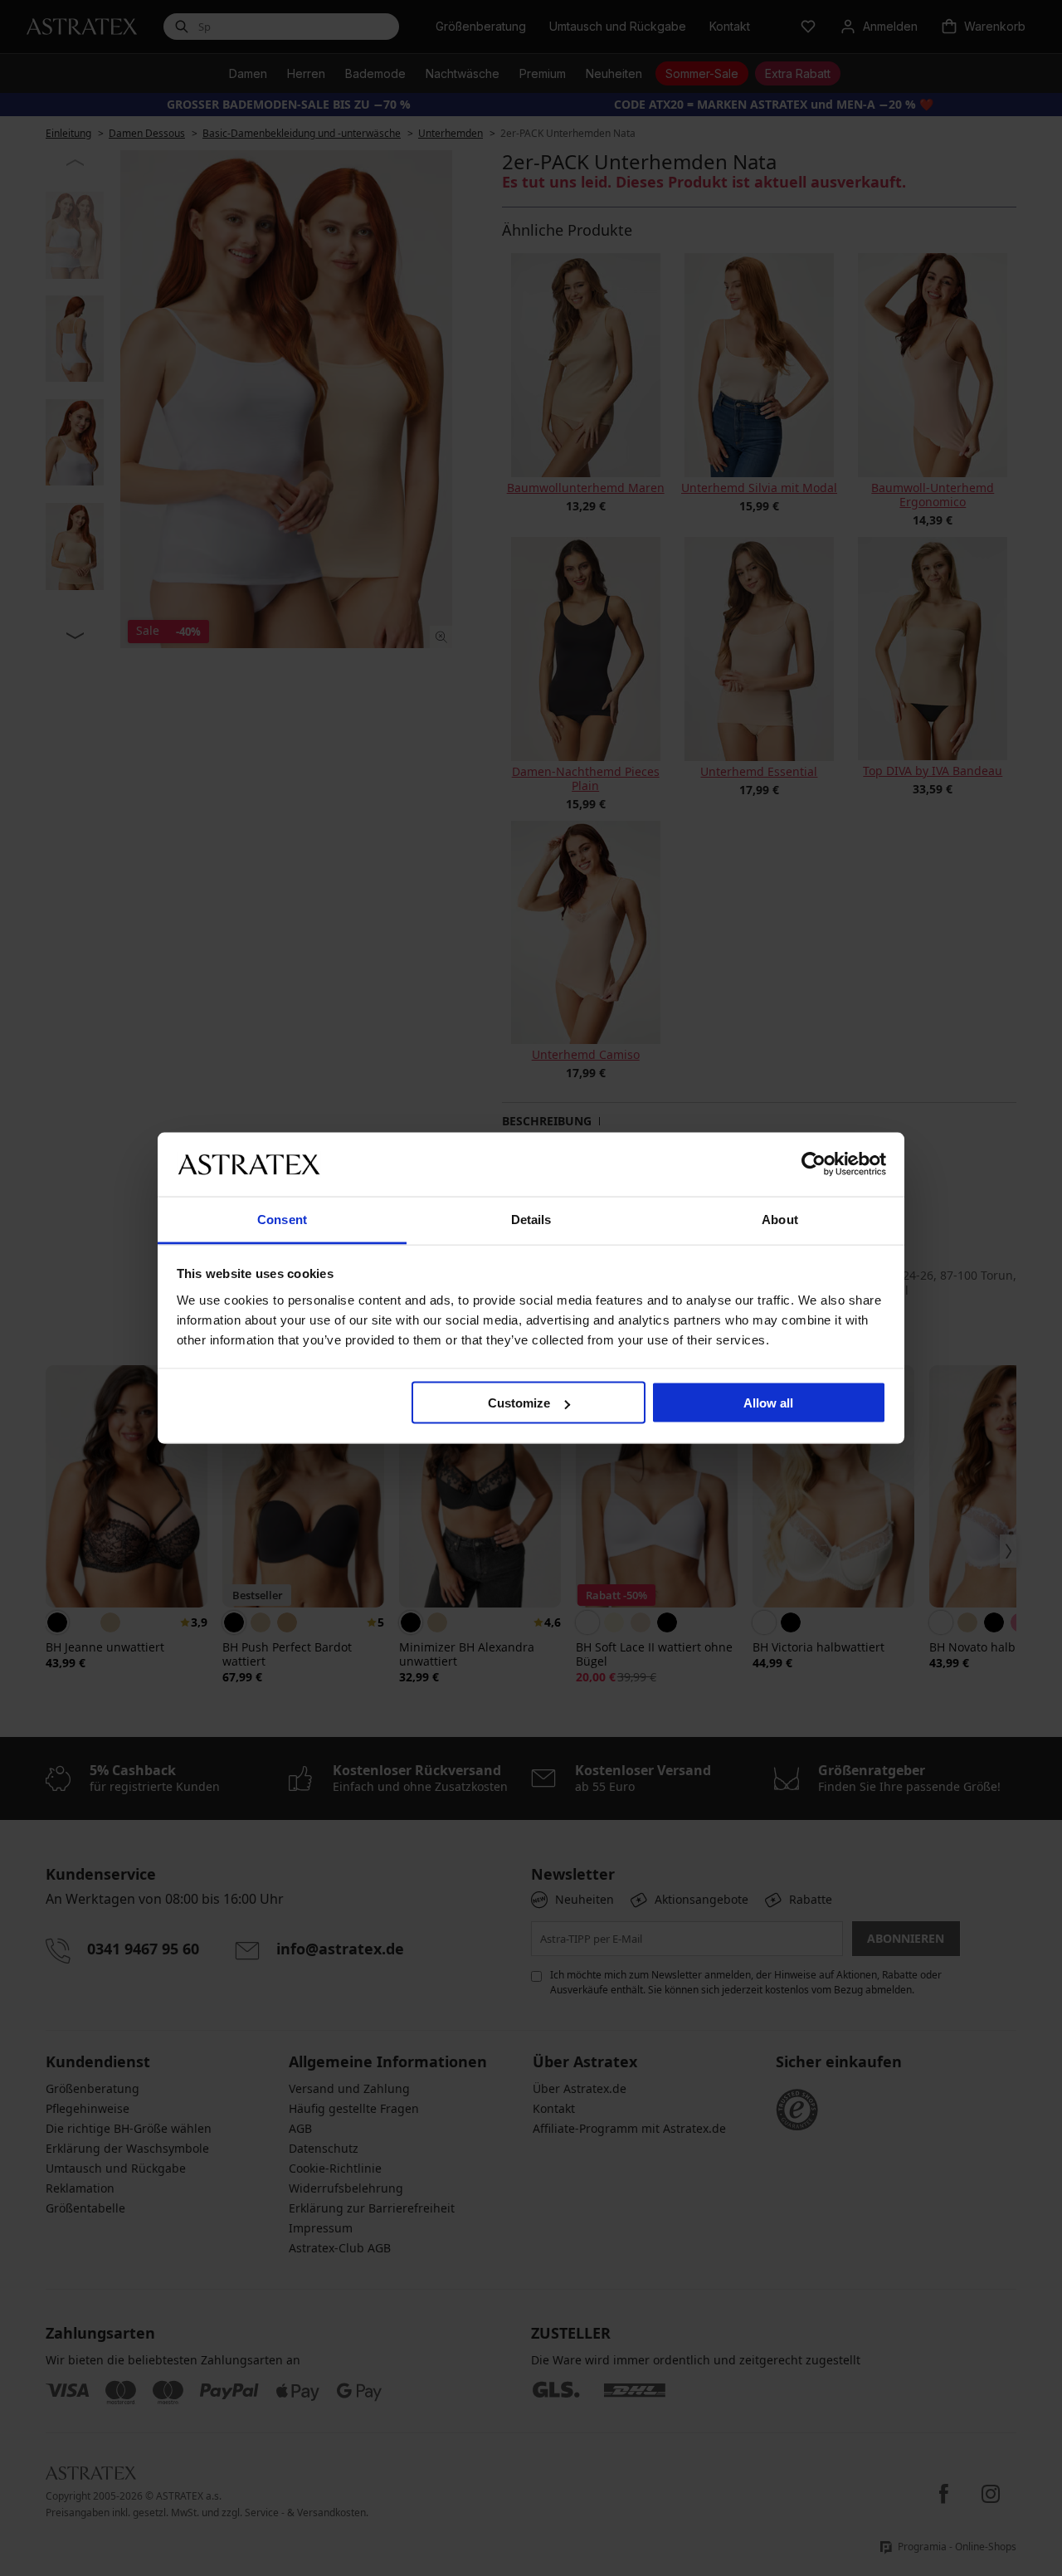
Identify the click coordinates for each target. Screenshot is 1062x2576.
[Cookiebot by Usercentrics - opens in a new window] (814, 1164)
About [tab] (780, 1219)
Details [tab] (531, 1219)
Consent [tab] (282, 1219)
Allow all (768, 1403)
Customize (519, 1403)
